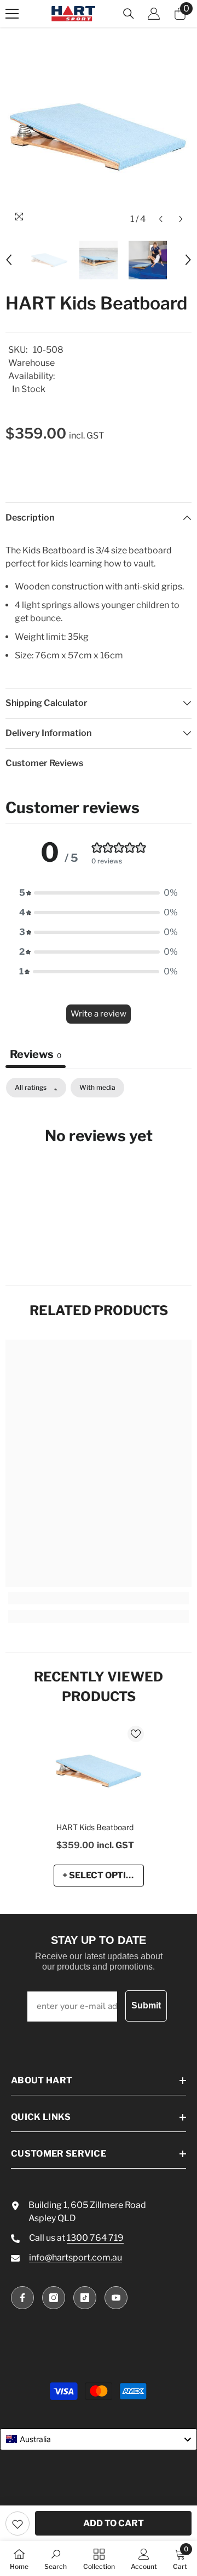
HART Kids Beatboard (95, 1827)
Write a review (99, 1014)
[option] (99, 137)
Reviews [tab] (36, 1054)
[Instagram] (54, 2298)
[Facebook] (22, 2298)
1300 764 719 (95, 2238)
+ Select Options (103, 1875)
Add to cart (114, 2523)
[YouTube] (116, 2298)
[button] (161, 219)
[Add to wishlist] (18, 2524)
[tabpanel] (99, 1169)
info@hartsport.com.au (76, 2257)
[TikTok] (85, 2298)
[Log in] (154, 14)
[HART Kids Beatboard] (99, 1771)
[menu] (12, 14)
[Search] (129, 14)
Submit (146, 2005)
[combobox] (99, 2439)
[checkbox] (97, 1088)
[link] (99, 1598)
